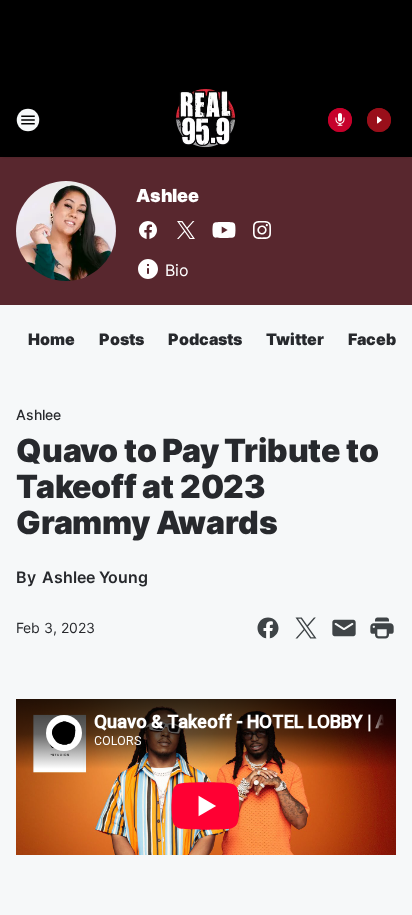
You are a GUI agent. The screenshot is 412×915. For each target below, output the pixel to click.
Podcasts (205, 339)
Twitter (295, 339)
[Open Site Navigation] (28, 120)
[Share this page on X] (306, 628)
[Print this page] (382, 628)
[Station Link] (206, 120)
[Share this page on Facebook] (268, 628)
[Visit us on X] (186, 230)
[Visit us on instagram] (262, 230)
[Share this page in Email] (344, 628)
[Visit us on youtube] (224, 230)
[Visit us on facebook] (148, 230)
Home (51, 339)
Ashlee (167, 195)
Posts (121, 339)
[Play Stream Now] (379, 120)
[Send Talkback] (340, 120)
